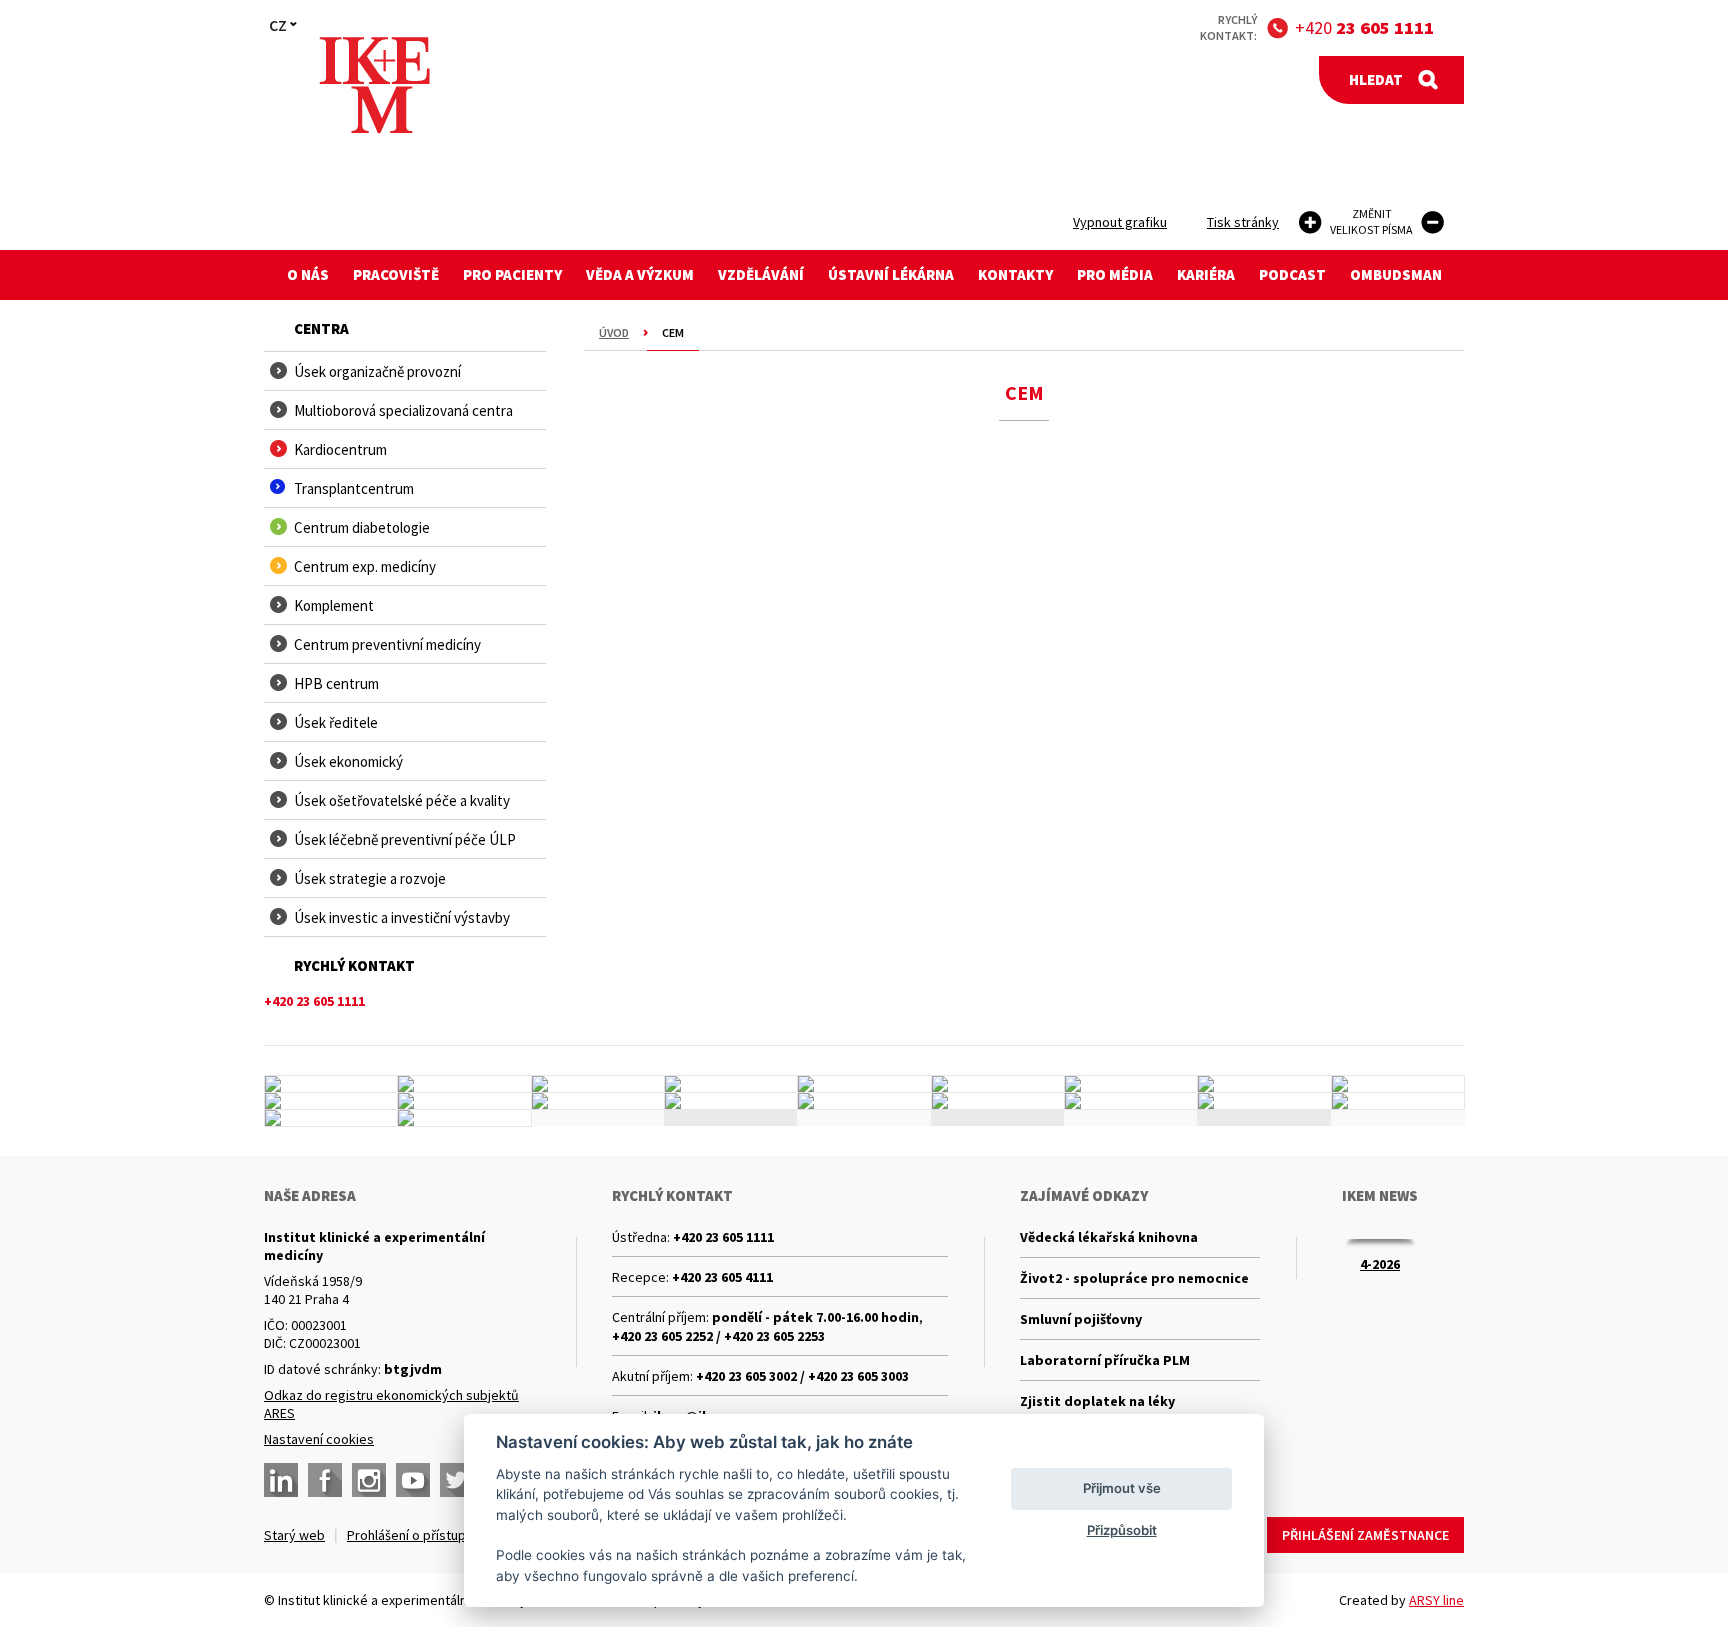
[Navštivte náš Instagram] (369, 1480)
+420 (1364, 27)
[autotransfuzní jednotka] (331, 1101)
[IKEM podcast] (464, 1118)
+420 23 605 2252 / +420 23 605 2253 (718, 1336)
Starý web (294, 1535)
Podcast (1292, 274)
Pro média (1115, 274)
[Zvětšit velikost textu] (1310, 222)
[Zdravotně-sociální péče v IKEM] (598, 1101)
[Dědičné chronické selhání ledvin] (1131, 1084)
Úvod (614, 332)
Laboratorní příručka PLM (1105, 1360)
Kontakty (1015, 274)
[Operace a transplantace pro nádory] (1398, 1084)
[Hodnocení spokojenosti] (1398, 1101)
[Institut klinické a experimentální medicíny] (374, 85)
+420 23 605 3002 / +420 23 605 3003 (802, 1376)
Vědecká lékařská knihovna (1109, 1237)
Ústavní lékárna (891, 274)
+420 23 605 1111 (723, 1237)
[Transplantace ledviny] (598, 1084)
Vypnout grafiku (1120, 222)
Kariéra (1206, 274)
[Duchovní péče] (864, 1101)
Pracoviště (396, 274)
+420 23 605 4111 (722, 1277)
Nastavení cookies (319, 1439)
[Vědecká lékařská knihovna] (464, 1101)
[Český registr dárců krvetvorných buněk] (731, 1084)
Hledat (1376, 79)
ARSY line (1436, 1600)
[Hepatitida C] (998, 1101)
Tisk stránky (1243, 222)
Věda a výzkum (640, 274)
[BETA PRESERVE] (1264, 1101)
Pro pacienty (512, 274)
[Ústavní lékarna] (331, 1084)
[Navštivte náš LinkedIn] (281, 1480)
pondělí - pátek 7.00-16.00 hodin (815, 1317)
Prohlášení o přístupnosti (421, 1535)
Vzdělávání (761, 274)
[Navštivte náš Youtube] (413, 1480)
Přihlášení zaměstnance (1365, 1535)
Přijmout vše (1122, 1488)
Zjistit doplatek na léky (1097, 1401)
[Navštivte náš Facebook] (325, 1480)
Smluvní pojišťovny (1081, 1319)
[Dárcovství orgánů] (464, 1084)
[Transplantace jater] (864, 1084)
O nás (308, 274)
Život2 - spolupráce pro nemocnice (1134, 1278)
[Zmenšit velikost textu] (1432, 222)
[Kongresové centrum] (731, 1101)
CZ (278, 25)
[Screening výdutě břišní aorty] (1264, 1084)
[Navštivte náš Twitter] (457, 1480)
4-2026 (1380, 1264)
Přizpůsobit (1122, 1530)
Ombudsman (1396, 274)
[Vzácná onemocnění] (1131, 1101)
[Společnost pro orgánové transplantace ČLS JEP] (998, 1084)
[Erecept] (331, 1118)
